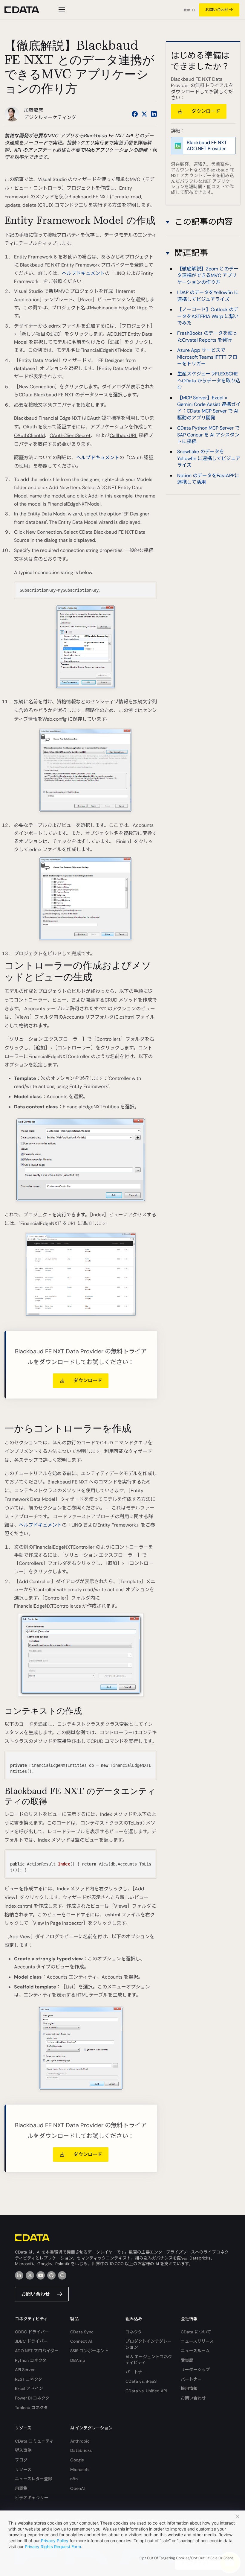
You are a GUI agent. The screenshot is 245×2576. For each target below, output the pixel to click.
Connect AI (81, 2341)
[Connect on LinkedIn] (154, 114)
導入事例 (23, 2450)
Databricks (81, 2450)
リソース (23, 2470)
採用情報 (189, 2388)
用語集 (21, 2488)
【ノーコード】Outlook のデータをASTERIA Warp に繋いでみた (208, 316)
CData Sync (82, 2332)
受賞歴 (187, 2360)
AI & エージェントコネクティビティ (149, 2360)
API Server (25, 2370)
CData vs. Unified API (146, 2391)
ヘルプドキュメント (83, 273)
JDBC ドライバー (31, 2341)
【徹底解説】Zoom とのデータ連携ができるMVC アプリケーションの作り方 (208, 276)
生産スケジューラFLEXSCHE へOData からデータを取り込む (209, 381)
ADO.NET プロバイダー (37, 2351)
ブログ (21, 2460)
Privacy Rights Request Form (53, 2547)
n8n (74, 2479)
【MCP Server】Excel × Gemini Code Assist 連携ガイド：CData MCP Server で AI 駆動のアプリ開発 (209, 408)
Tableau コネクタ (31, 2408)
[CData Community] (62, 2275)
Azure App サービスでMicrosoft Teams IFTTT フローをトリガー (207, 357)
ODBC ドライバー (32, 2332)
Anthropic (80, 2441)
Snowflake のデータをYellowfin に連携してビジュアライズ (209, 458)
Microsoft (80, 2470)
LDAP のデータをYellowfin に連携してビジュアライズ (208, 296)
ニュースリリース (197, 2341)
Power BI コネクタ (32, 2398)
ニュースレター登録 (34, 2479)
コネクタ (134, 2332)
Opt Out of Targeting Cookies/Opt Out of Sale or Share (186, 2558)
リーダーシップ (195, 2370)
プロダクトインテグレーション (148, 2344)
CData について (196, 2332)
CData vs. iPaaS (141, 2381)
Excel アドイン (29, 2388)
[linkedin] (19, 2275)
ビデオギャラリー (32, 2498)
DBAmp (78, 2360)
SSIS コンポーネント (89, 2351)
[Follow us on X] (144, 114)
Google (77, 2460)
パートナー (136, 2372)
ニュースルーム (195, 2351)
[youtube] (41, 2275)
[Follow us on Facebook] (135, 114)
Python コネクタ (31, 2360)
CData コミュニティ (34, 2441)
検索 (187, 10)
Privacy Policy (55, 2541)
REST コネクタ (29, 2379)
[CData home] (26, 10)
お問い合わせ (217, 10)
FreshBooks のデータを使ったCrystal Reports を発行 (207, 336)
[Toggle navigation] (61, 10)
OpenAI (77, 2488)
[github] (51, 2275)
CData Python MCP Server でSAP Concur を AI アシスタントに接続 (208, 435)
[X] (30, 2275)
